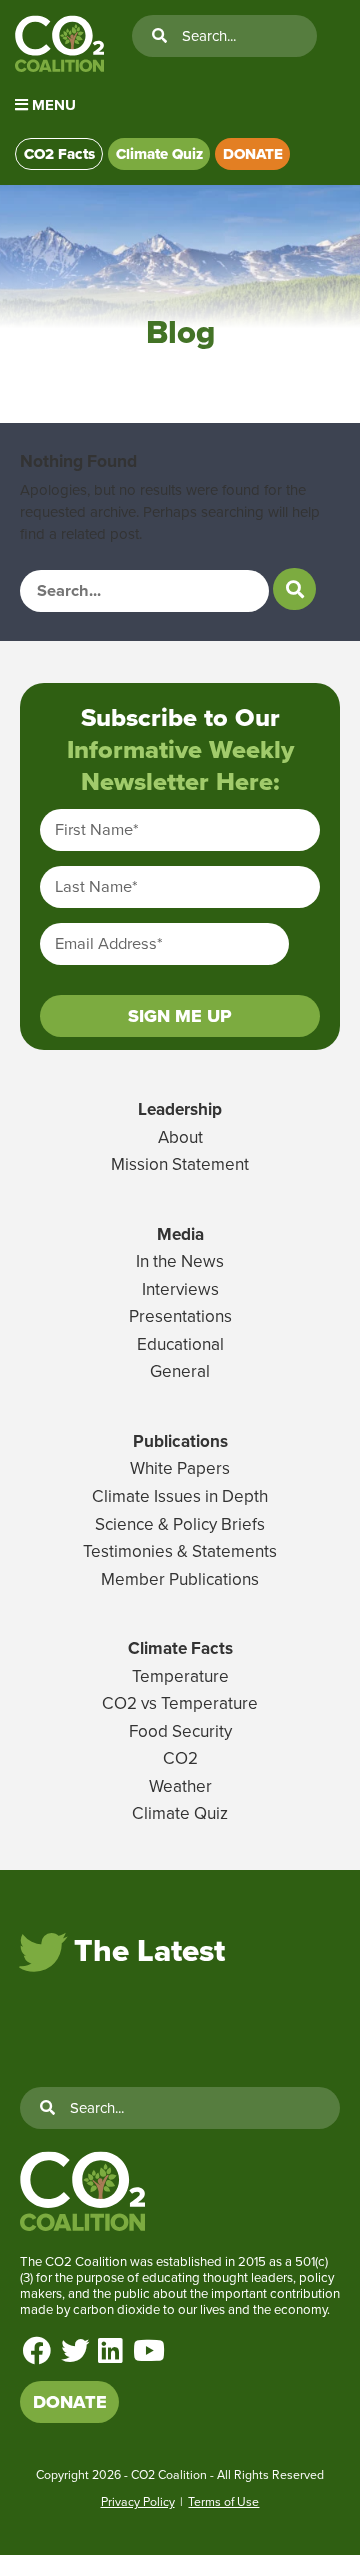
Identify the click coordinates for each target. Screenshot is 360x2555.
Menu (52, 105)
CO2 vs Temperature (180, 1703)
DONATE (253, 154)
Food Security (180, 1731)
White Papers (180, 1468)
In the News (180, 1261)
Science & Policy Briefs (180, 1524)
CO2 (180, 1758)
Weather (180, 1786)
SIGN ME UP (180, 1016)
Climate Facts (180, 1648)
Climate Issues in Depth (180, 1496)
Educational (180, 1344)
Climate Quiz (159, 154)
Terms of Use (223, 2502)
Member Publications (180, 1579)
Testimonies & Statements (180, 1551)
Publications (180, 1441)
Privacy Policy (138, 2502)
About (180, 1137)
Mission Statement (180, 1164)
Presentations (180, 1316)
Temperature (180, 1676)
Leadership (180, 1109)
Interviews (180, 1289)
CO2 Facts (59, 154)
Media (180, 1234)
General (180, 1371)
